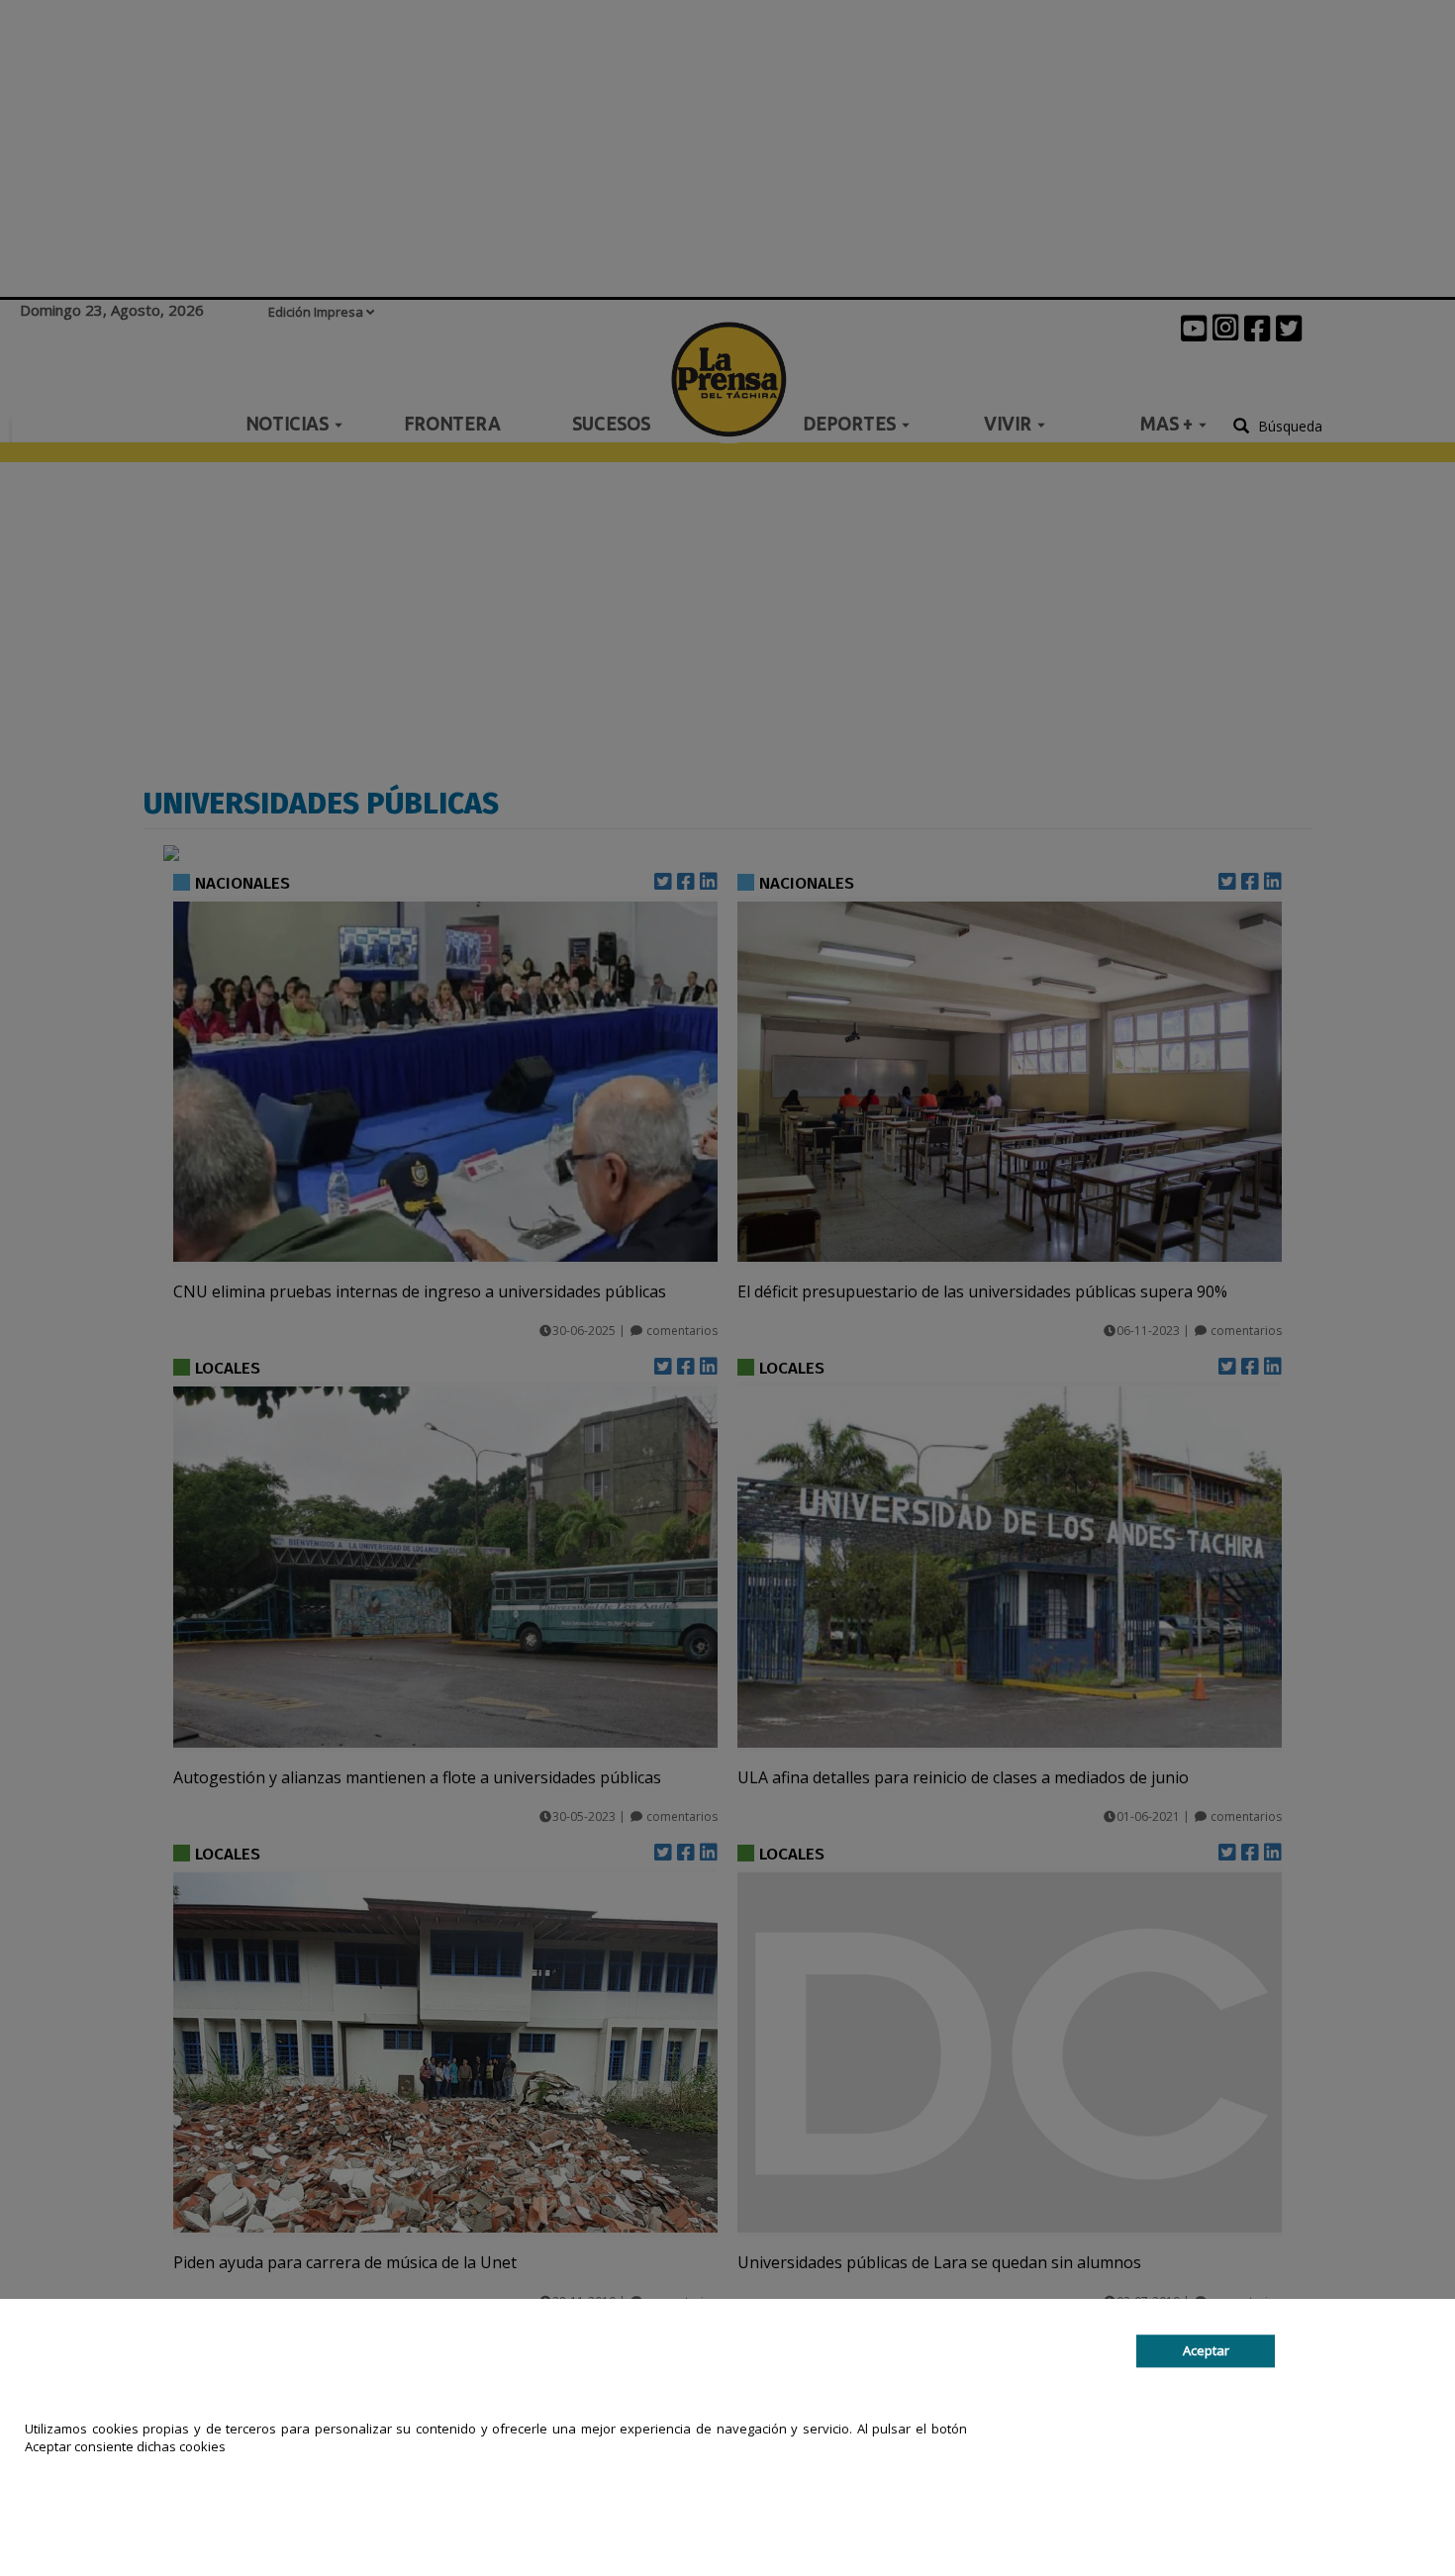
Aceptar (1206, 2350)
